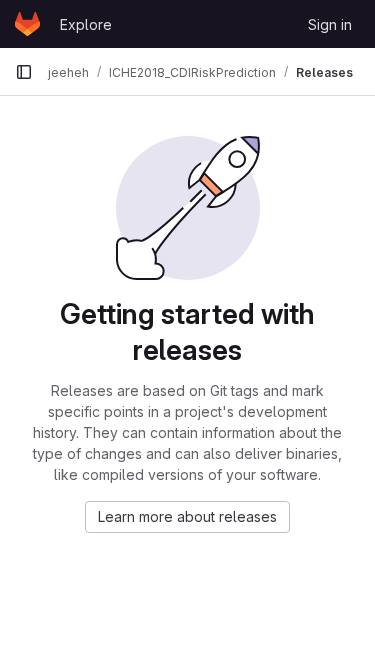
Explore (86, 24)
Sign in (330, 24)
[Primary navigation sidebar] (24, 72)
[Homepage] (27, 24)
